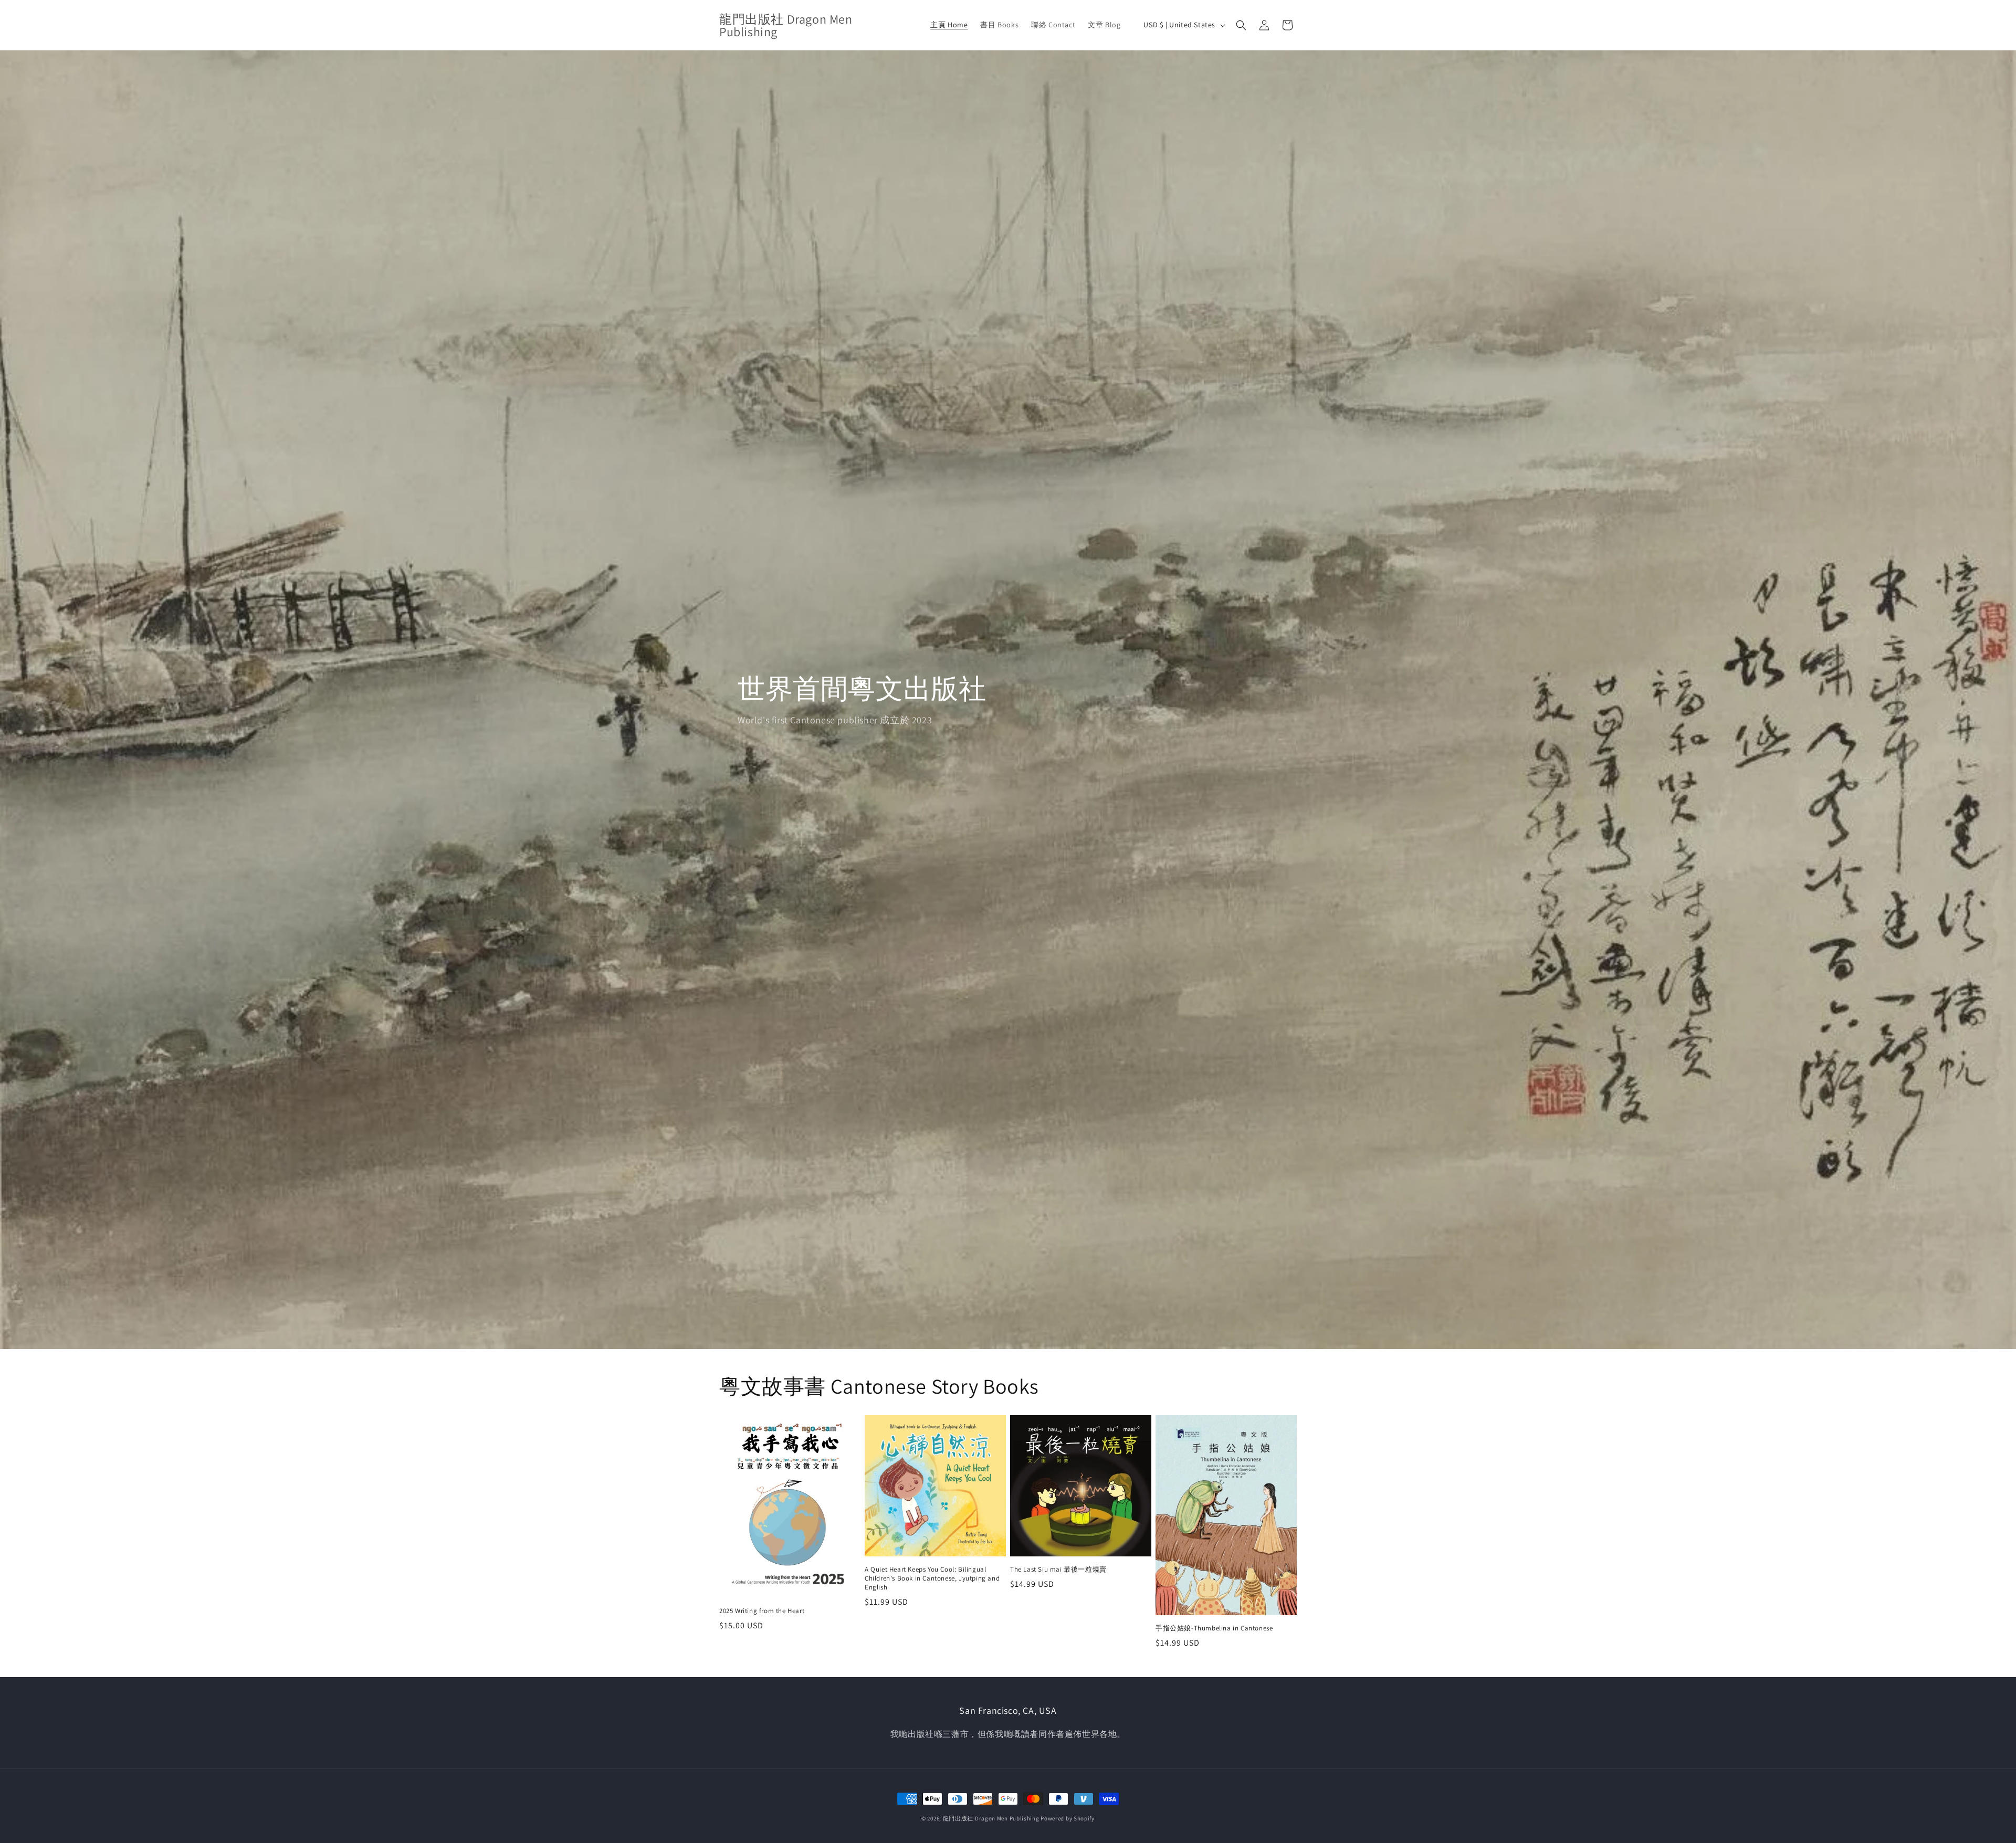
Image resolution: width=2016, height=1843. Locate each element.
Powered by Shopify (1068, 1818)
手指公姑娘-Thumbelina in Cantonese (1214, 1628)
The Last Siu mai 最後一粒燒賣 (1058, 1570)
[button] (1241, 25)
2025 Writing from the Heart (762, 1611)
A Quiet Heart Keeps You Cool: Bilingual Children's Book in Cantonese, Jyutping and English (932, 1578)
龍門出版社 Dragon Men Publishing (991, 1818)
